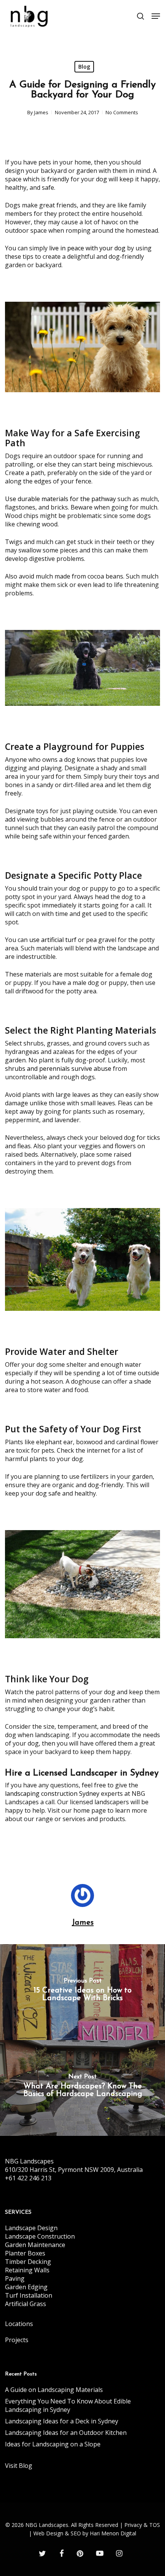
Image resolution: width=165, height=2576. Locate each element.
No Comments (122, 112)
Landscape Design (31, 2228)
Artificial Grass (26, 2304)
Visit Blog (19, 2466)
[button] (156, 16)
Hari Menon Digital (113, 2533)
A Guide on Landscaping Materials (54, 2390)
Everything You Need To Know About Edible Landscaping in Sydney (68, 2405)
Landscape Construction (40, 2236)
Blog (84, 67)
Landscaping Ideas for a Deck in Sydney (62, 2421)
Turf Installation (29, 2295)
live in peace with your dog (87, 248)
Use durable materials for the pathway (60, 499)
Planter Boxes (25, 2253)
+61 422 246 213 (28, 2178)
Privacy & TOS (142, 2525)
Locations (19, 2324)
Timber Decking (28, 2262)
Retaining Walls (27, 2270)
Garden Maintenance (35, 2245)
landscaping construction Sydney (52, 1794)
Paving (15, 2278)
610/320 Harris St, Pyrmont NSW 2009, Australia (74, 2170)
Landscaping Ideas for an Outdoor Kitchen (66, 2433)
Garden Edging (26, 2287)
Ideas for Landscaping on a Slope (53, 2444)
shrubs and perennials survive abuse (58, 1069)
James (41, 112)
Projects (17, 2340)
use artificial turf (53, 940)
